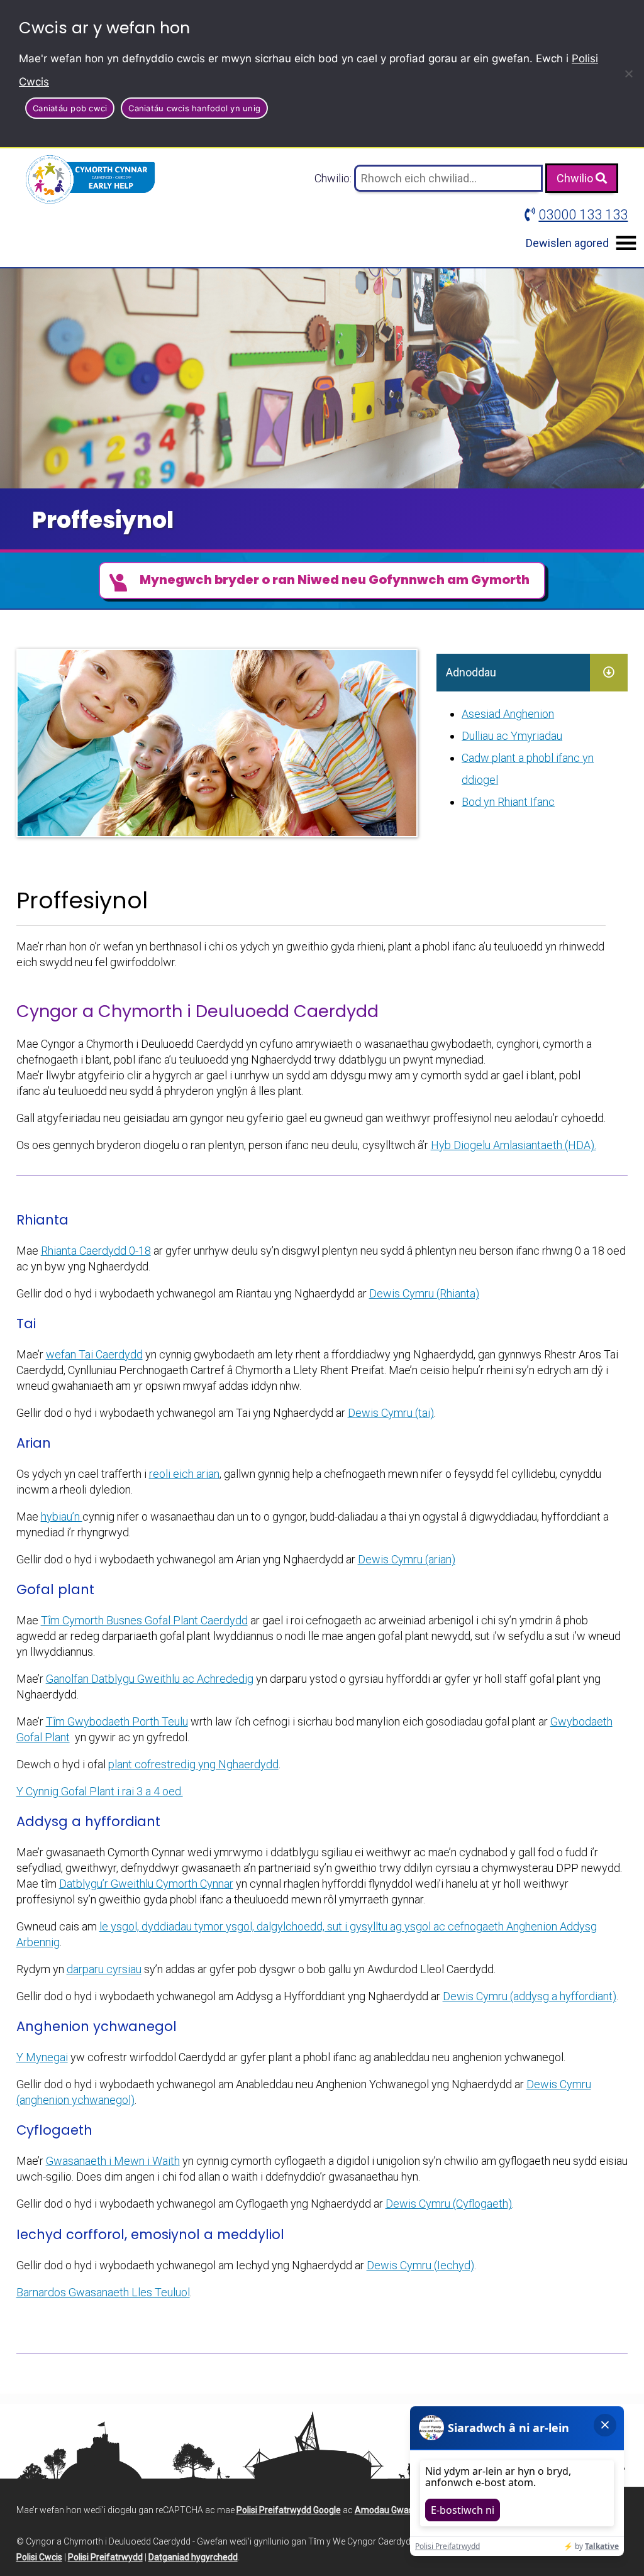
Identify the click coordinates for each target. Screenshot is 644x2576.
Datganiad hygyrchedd (193, 2557)
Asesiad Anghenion (508, 714)
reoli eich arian (184, 1474)
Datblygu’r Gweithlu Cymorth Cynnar (146, 1884)
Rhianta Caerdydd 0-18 (96, 1251)
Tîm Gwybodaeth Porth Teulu (117, 1721)
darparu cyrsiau (104, 1969)
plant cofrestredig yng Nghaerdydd (193, 1764)
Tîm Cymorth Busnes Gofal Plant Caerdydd (144, 1620)
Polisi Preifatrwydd (105, 2557)
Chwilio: (334, 178)
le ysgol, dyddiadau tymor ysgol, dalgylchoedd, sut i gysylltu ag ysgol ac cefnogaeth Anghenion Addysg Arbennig (307, 1934)
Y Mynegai (42, 2057)
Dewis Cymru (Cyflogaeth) (449, 2204)
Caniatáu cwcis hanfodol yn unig (194, 108)
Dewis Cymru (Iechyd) (420, 2265)
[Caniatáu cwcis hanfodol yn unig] (628, 74)
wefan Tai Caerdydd (94, 1354)
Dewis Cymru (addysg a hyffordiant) (530, 1996)
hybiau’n (62, 1516)
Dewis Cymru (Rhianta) (424, 1293)
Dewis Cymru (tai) (391, 1413)
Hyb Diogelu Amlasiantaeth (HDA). (514, 1145)
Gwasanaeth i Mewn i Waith (113, 2161)
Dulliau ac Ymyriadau (512, 736)
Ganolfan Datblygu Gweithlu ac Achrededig (150, 1679)
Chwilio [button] (576, 178)
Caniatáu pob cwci (70, 108)
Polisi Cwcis (39, 2557)
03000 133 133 (583, 215)
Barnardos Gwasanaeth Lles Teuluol (103, 2292)
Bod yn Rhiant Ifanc (508, 802)
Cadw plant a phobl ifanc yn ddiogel (528, 769)
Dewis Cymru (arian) (407, 1559)
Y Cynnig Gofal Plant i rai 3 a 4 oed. (100, 1791)
